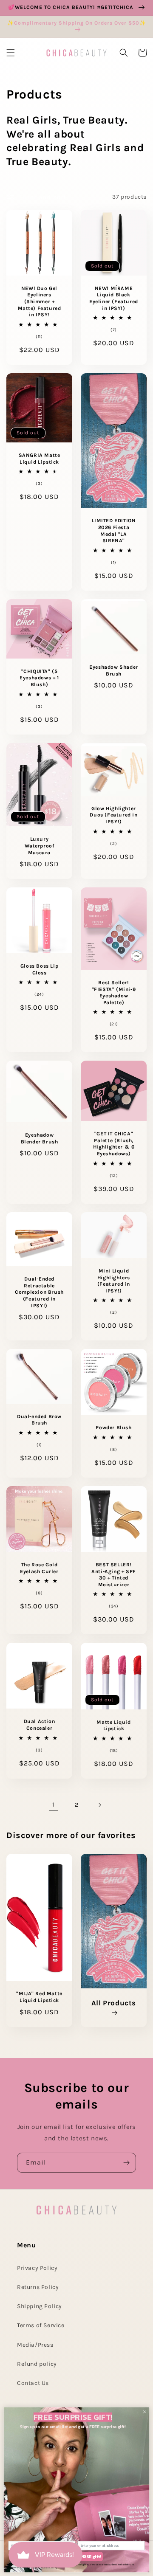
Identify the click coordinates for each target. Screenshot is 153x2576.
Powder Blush (113, 1427)
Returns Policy (38, 2287)
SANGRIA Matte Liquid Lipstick (40, 459)
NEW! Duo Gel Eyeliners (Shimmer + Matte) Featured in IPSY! (40, 301)
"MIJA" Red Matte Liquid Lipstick (39, 1997)
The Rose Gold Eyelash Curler (39, 1568)
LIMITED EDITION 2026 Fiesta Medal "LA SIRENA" (114, 531)
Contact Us (33, 2383)
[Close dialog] (145, 2412)
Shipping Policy (40, 2306)
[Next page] (99, 1805)
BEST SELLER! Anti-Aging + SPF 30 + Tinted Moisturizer (114, 1575)
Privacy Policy (37, 2268)
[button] (11, 53)
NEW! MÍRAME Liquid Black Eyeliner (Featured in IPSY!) (114, 298)
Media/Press (35, 2345)
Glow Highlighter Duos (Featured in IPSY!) (113, 815)
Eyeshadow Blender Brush (40, 1138)
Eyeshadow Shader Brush (114, 670)
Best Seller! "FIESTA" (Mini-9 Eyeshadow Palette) (114, 992)
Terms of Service (41, 2325)
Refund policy (37, 2364)
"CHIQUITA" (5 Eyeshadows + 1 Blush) (39, 678)
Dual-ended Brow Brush (39, 1420)
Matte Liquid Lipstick (113, 1726)
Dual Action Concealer (40, 1725)
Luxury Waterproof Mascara (40, 846)
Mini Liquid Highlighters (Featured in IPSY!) (114, 1281)
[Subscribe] (126, 2163)
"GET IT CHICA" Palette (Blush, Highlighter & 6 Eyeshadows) (114, 1144)
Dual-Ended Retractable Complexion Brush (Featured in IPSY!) (39, 1292)
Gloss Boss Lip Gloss (39, 969)
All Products (114, 2003)
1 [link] (54, 1805)
